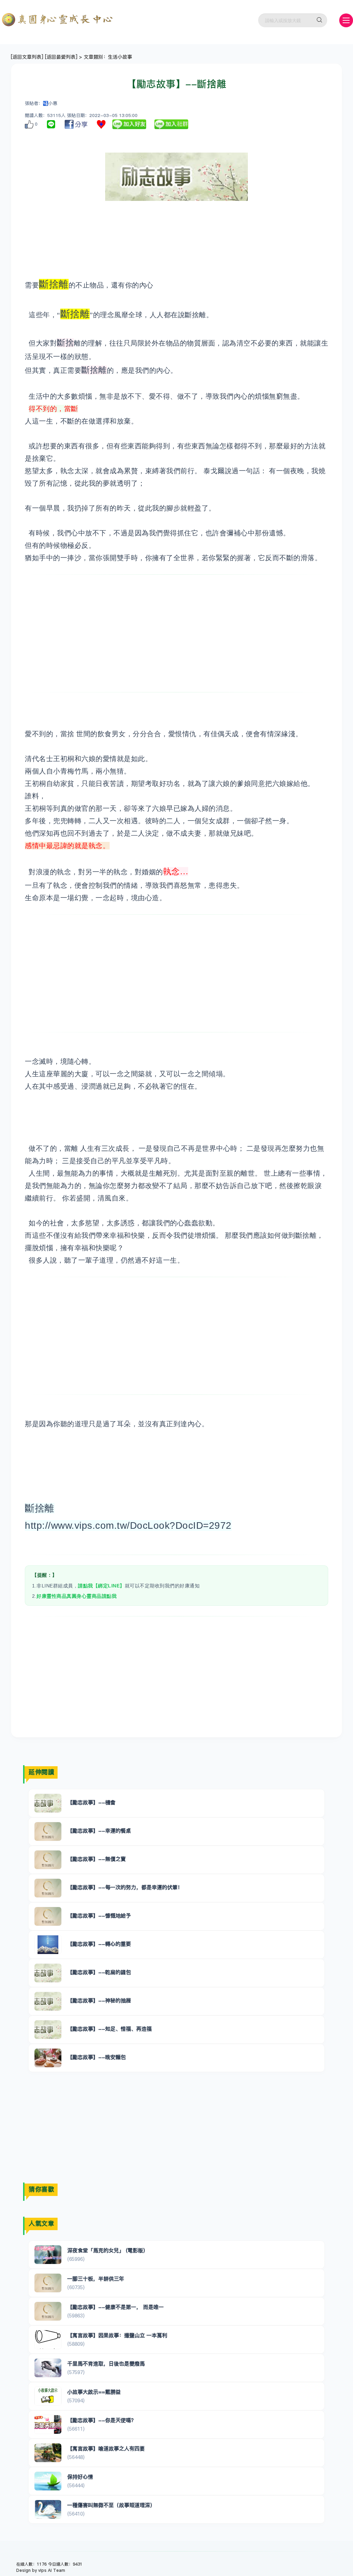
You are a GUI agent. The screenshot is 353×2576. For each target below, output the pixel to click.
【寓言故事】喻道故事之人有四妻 (106, 2448)
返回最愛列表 (61, 57)
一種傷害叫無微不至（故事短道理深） (111, 2505)
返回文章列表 (27, 57)
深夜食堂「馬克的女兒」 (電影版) (106, 2250)
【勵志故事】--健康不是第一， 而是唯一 (115, 2307)
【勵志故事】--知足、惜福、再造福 (109, 2029)
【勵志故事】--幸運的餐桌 (99, 1831)
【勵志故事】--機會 (91, 1802)
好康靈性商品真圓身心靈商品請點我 (77, 1596)
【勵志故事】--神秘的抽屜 (99, 2000)
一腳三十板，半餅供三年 (96, 2279)
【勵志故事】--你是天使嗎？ (102, 2420)
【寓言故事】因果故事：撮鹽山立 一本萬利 (117, 2335)
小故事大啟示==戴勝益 (94, 2392)
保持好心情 (80, 2477)
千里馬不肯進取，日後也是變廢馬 (106, 2364)
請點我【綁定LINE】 (101, 1586)
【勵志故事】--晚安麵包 (97, 2057)
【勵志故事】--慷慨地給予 (99, 1916)
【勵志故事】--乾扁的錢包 (99, 1972)
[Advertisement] (176, 633)
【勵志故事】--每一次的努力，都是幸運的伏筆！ (125, 1887)
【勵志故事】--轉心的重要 (99, 1944)
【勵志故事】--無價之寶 (97, 1859)
